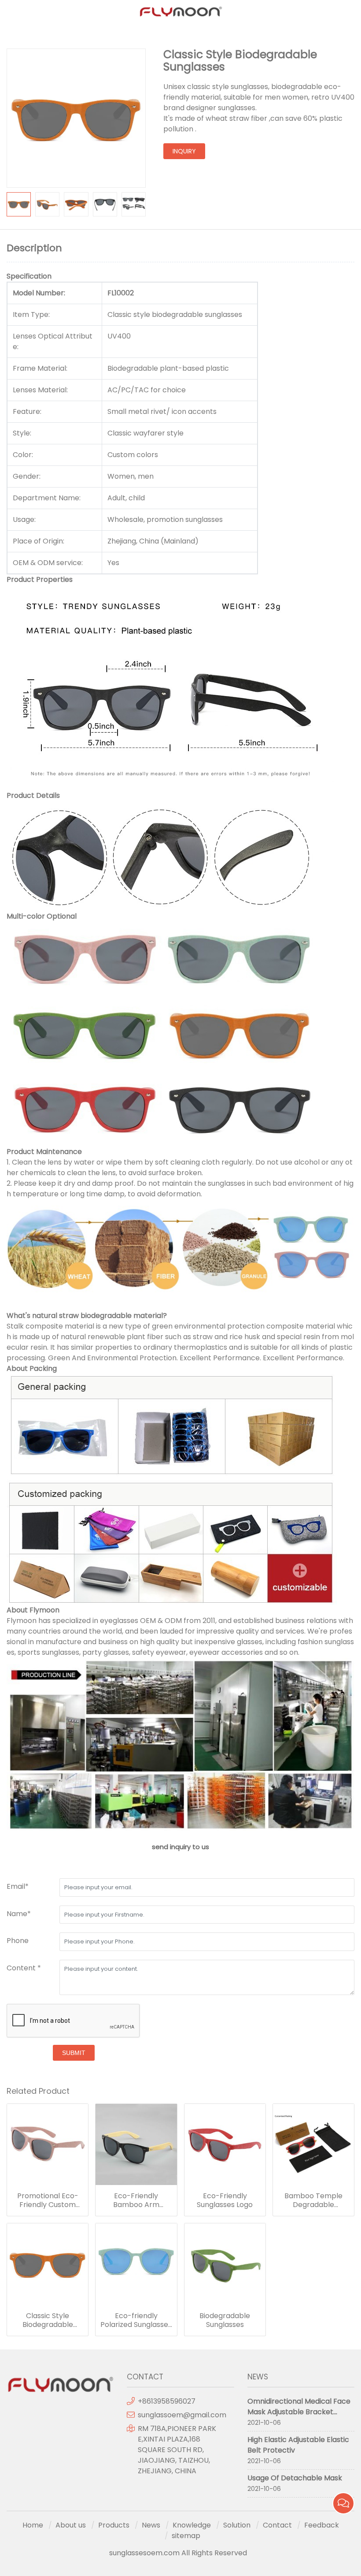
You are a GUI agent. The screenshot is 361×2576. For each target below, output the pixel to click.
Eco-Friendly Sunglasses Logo (225, 2200)
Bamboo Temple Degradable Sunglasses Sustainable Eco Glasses (313, 2200)
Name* (19, 1914)
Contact (277, 2525)
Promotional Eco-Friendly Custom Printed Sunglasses (48, 2200)
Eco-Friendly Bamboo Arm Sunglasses (136, 2200)
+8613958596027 (167, 2401)
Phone (18, 1941)
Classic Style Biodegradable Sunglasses (48, 2320)
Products (114, 2525)
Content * (24, 1968)
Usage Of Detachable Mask (295, 2478)
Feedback (322, 2525)
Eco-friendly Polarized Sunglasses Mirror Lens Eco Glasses (136, 2320)
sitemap (186, 2536)
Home (33, 2525)
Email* (18, 1886)
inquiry (184, 151)
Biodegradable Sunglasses (225, 2320)
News (151, 2525)
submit (74, 2053)
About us (71, 2525)
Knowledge (192, 2525)
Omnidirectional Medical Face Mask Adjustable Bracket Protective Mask (299, 2412)
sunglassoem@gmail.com (182, 2415)
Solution (237, 2525)
